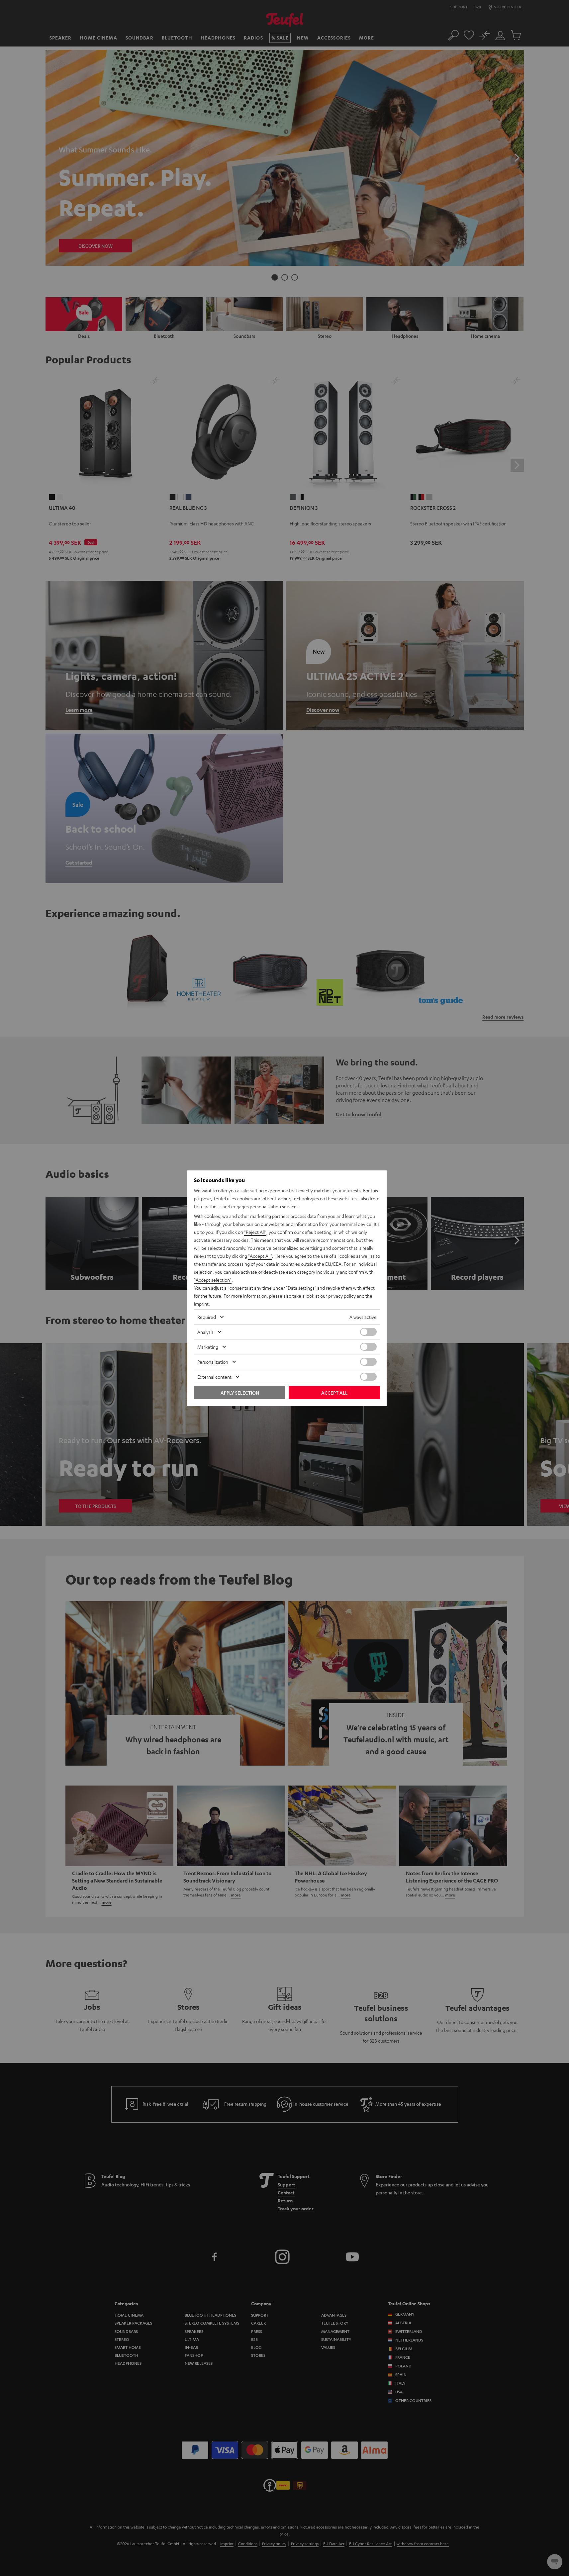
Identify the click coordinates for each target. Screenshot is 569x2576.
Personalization (213, 1362)
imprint (201, 1304)
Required (207, 1317)
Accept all (334, 1393)
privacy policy (342, 1296)
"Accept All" (260, 1256)
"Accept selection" (213, 1280)
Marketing (208, 1347)
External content (214, 1377)
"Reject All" (255, 1232)
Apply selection (240, 1393)
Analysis (205, 1332)
